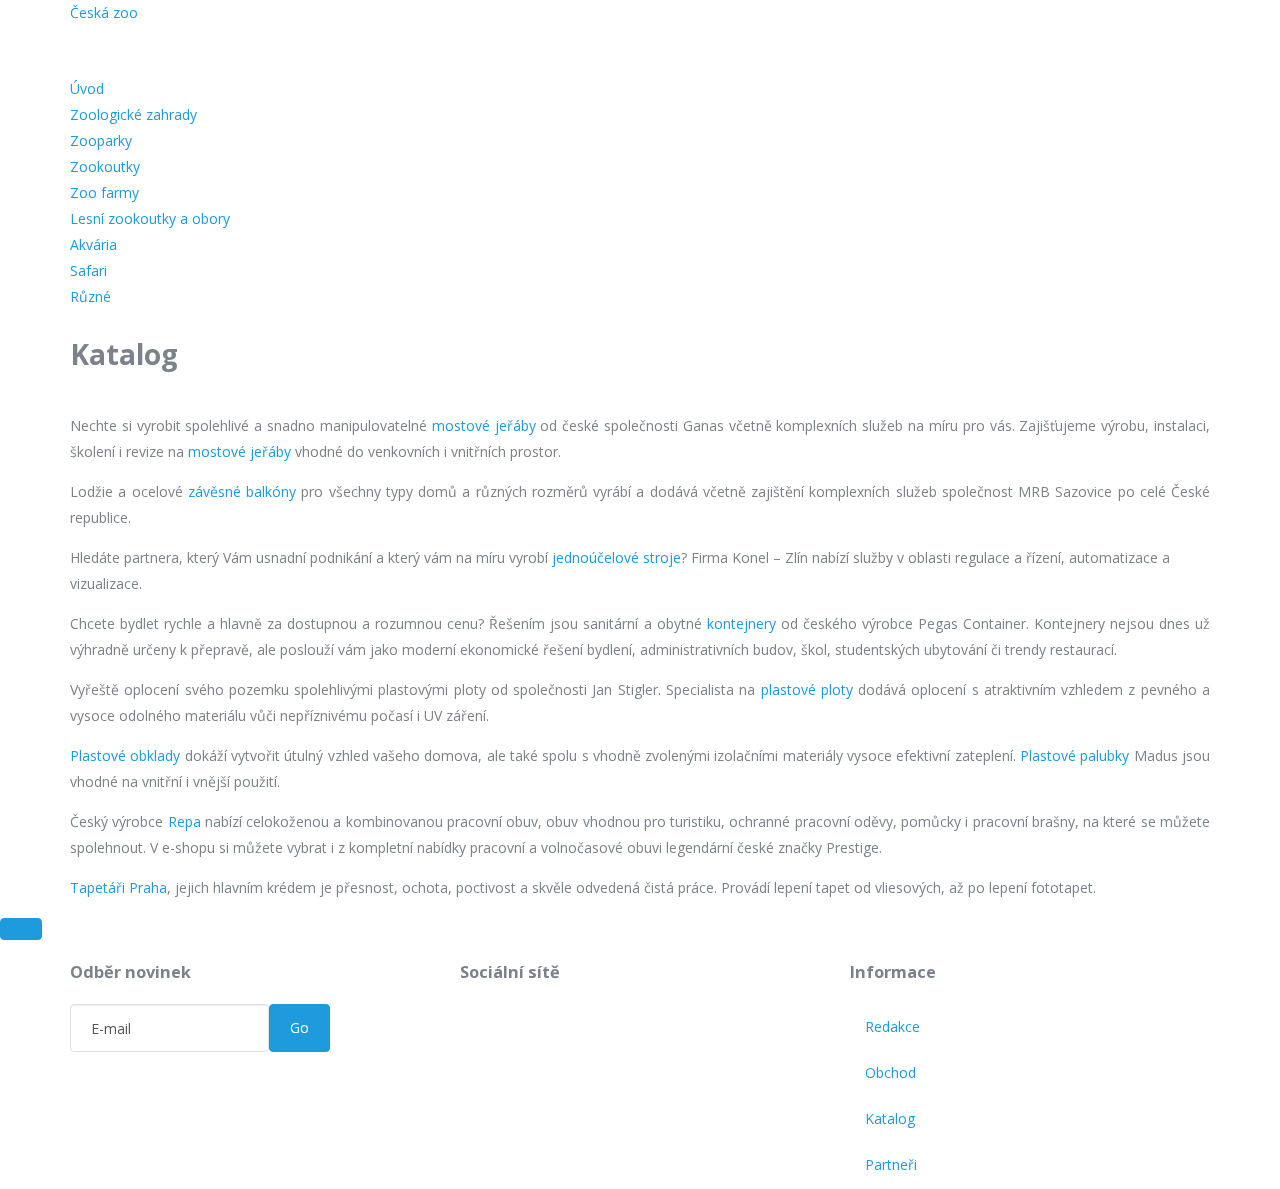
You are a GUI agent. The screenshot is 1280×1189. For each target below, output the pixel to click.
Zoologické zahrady (133, 114)
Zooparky (101, 140)
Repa (184, 821)
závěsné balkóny (242, 491)
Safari (88, 270)
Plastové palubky (1074, 755)
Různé (90, 296)
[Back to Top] (21, 929)
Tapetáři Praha (118, 887)
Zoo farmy (104, 192)
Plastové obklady (125, 755)
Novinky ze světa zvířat (371, 19)
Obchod (890, 1072)
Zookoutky (105, 166)
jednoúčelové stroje (616, 557)
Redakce (892, 1026)
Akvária (93, 244)
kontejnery (741, 623)
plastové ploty (807, 689)
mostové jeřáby (484, 425)
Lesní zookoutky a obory (150, 218)
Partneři (891, 1164)
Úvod (87, 88)
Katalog (890, 1118)
